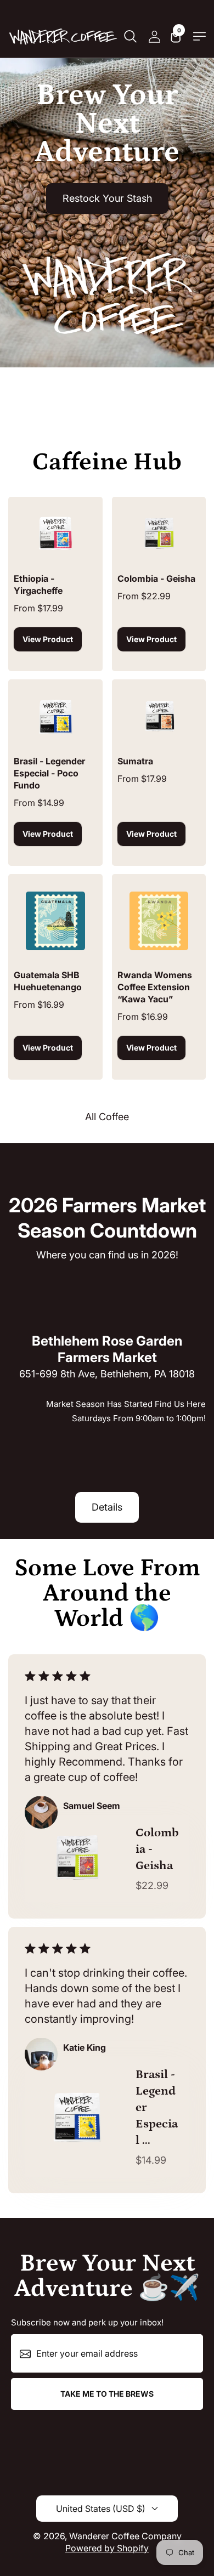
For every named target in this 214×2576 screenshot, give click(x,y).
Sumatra (135, 761)
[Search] (130, 36)
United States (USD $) (101, 2509)
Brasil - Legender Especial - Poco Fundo (49, 773)
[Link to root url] (63, 36)
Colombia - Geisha (156, 578)
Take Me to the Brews (107, 2394)
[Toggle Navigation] (199, 36)
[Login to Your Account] (154, 36)
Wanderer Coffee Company (125, 2536)
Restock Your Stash (107, 198)
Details (107, 1507)
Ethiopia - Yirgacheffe (38, 585)
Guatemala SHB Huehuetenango (48, 981)
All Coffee (107, 1117)
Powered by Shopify (107, 2548)
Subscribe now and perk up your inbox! (87, 2322)
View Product (48, 639)
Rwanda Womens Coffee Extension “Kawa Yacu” (155, 987)
